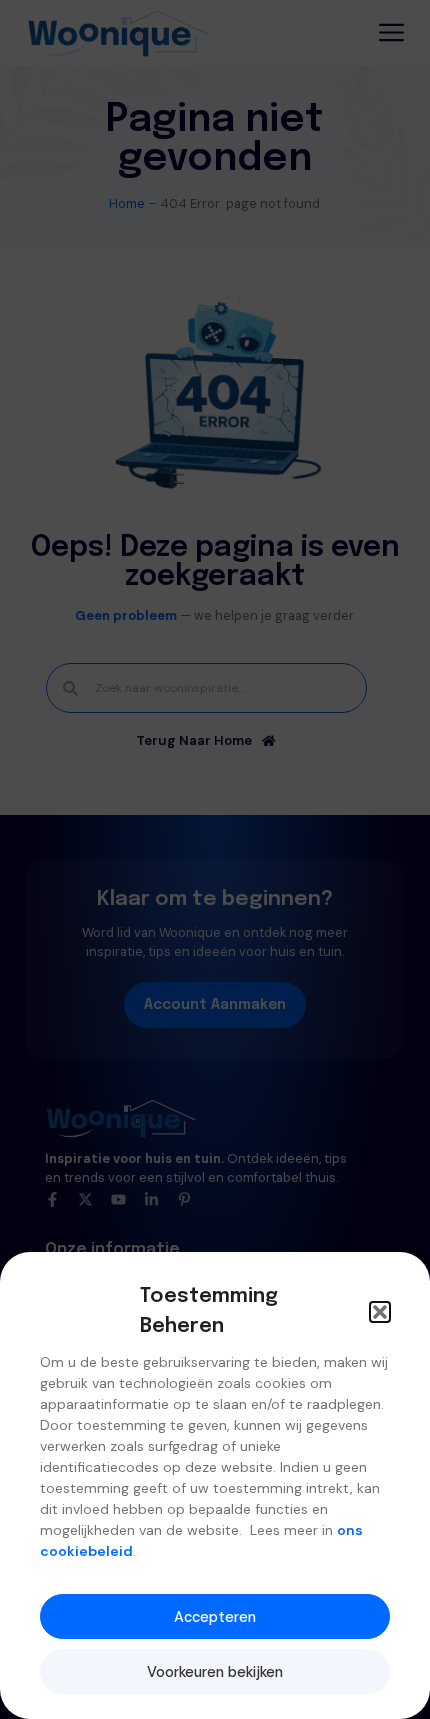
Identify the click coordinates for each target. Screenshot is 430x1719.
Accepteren (215, 1617)
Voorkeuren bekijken (215, 1672)
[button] (380, 1312)
